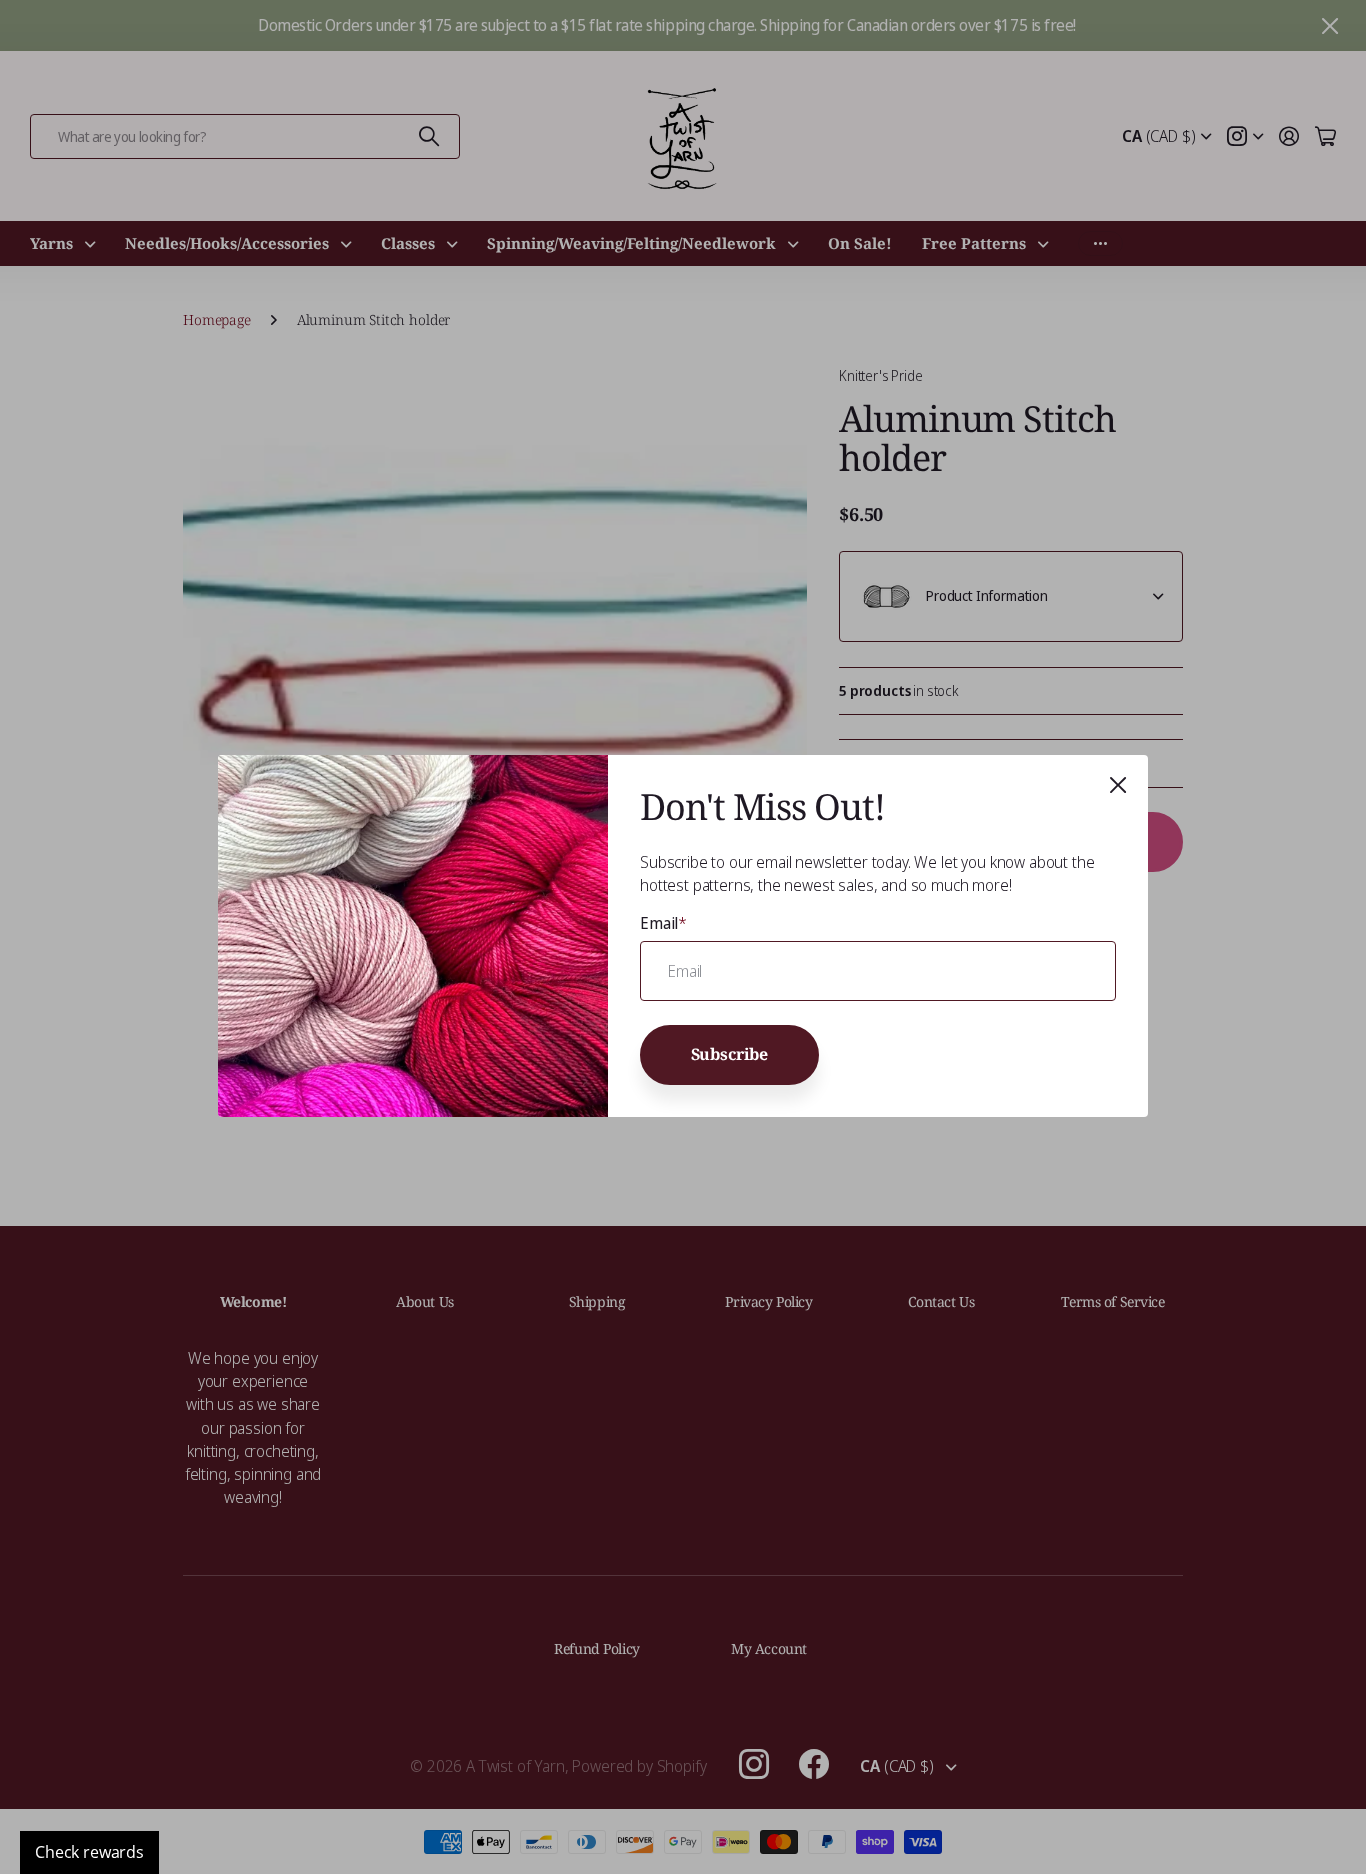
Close (1118, 785)
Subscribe (730, 1055)
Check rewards (89, 1852)
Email (663, 923)
